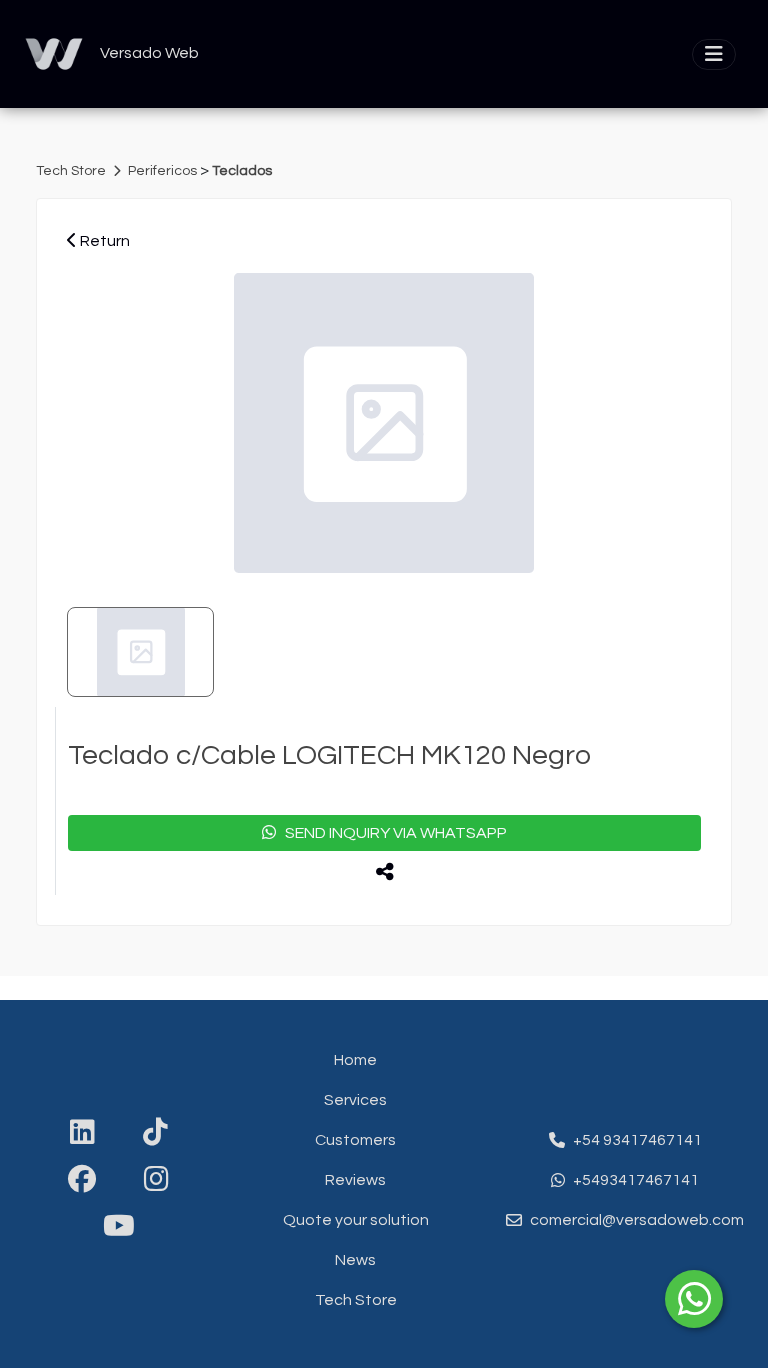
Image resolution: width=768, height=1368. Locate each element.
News (355, 1260)
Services (355, 1100)
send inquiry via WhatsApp (391, 833)
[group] (384, 423)
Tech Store (72, 171)
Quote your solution (356, 1220)
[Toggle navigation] (714, 54)
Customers (355, 1140)
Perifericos (164, 171)
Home (355, 1060)
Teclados (242, 171)
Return (103, 241)
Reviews (355, 1180)
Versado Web (149, 53)
